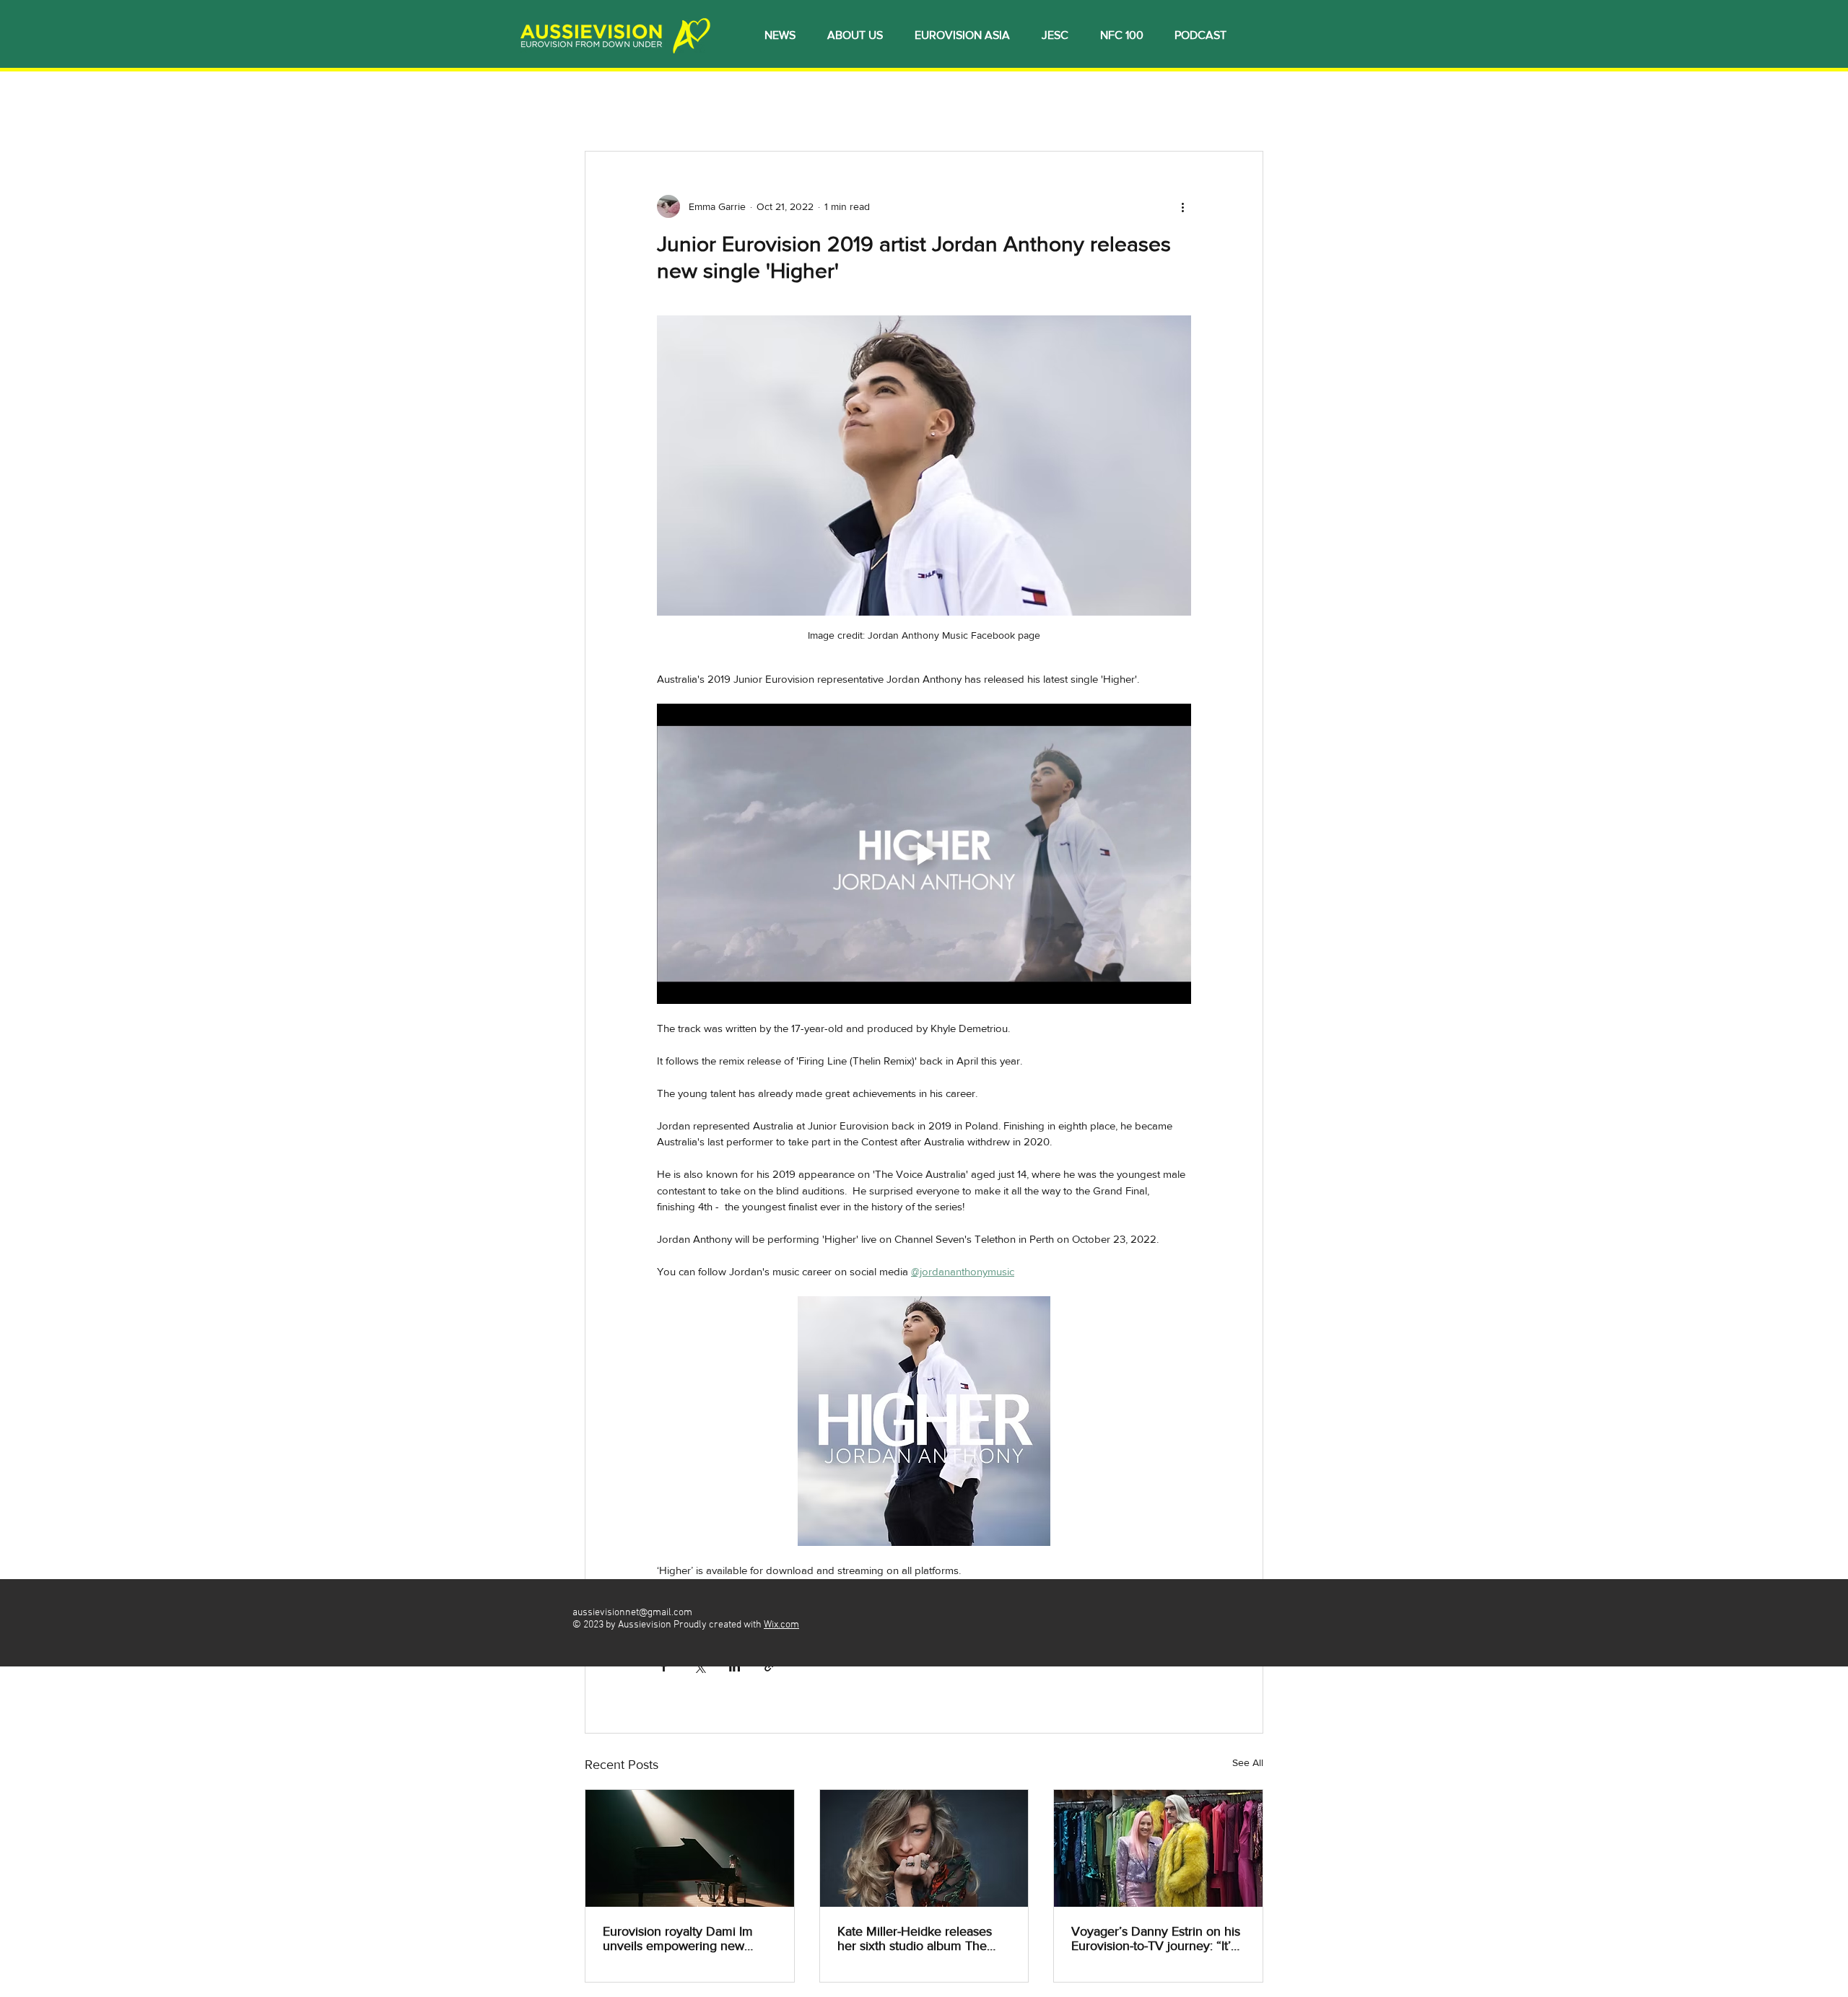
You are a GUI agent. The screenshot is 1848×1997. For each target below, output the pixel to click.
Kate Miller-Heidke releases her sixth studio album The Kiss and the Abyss (915, 1939)
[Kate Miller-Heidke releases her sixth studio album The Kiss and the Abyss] (924, 1848)
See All (1248, 1762)
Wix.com (781, 1625)
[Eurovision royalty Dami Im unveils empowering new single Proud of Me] (690, 1848)
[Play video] (924, 854)
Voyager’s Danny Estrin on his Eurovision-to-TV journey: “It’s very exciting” (1156, 1939)
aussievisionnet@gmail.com (632, 1613)
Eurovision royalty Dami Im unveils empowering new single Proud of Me (678, 1939)
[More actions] (1182, 206)
